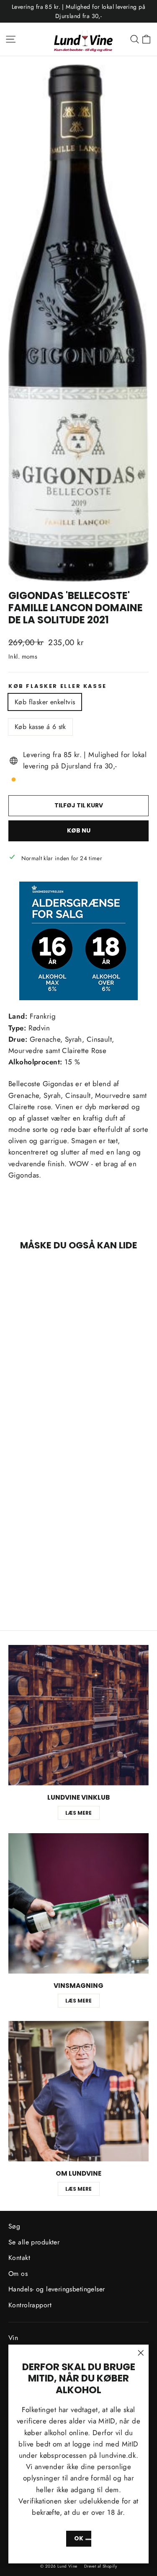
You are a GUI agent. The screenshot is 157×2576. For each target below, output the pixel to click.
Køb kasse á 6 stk (40, 727)
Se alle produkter (34, 2242)
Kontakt (19, 2258)
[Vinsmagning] (78, 1903)
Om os (18, 2274)
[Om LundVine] (78, 2091)
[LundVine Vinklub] (78, 1715)
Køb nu (79, 830)
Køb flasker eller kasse (58, 686)
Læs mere (78, 1813)
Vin (13, 2338)
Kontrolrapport (30, 2305)
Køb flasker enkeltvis (45, 702)
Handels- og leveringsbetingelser (57, 2289)
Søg (14, 2226)
